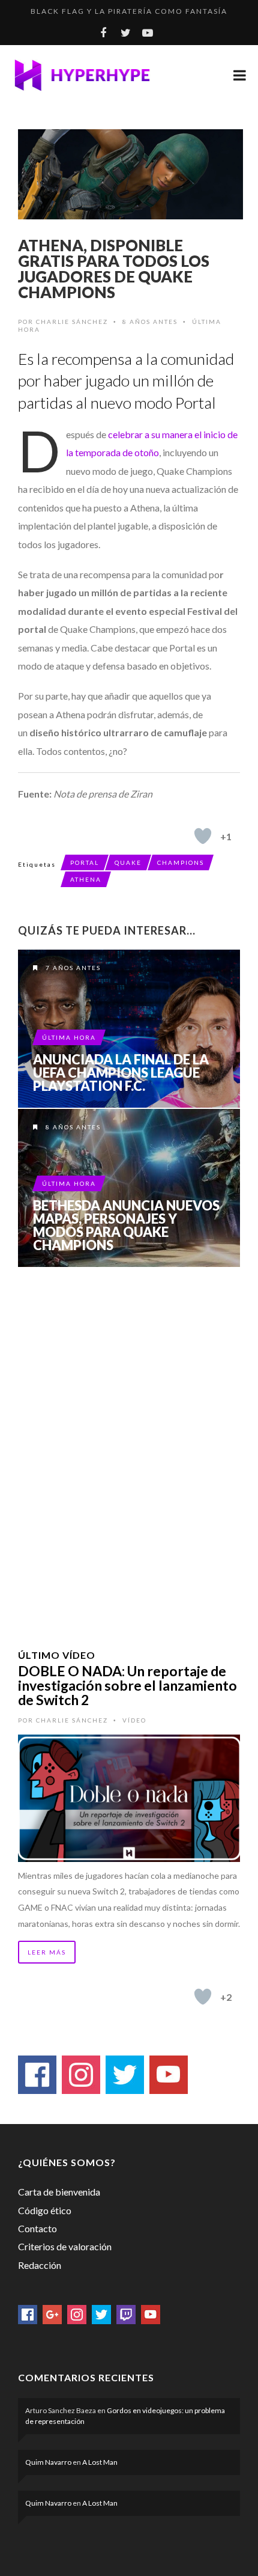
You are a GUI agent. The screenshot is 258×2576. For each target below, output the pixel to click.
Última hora (69, 1037)
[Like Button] (203, 836)
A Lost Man (100, 2462)
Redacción (40, 2265)
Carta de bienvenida (59, 2192)
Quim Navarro (48, 2462)
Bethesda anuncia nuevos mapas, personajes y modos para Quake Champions (126, 1225)
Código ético (45, 2210)
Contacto (37, 2228)
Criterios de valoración (65, 2246)
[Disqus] (129, 1442)
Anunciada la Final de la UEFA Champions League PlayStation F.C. (121, 1073)
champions (181, 862)
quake (128, 862)
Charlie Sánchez (72, 322)
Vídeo (134, 1720)
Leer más (47, 1952)
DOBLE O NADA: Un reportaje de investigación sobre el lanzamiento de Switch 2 (127, 1685)
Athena (86, 879)
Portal (85, 862)
